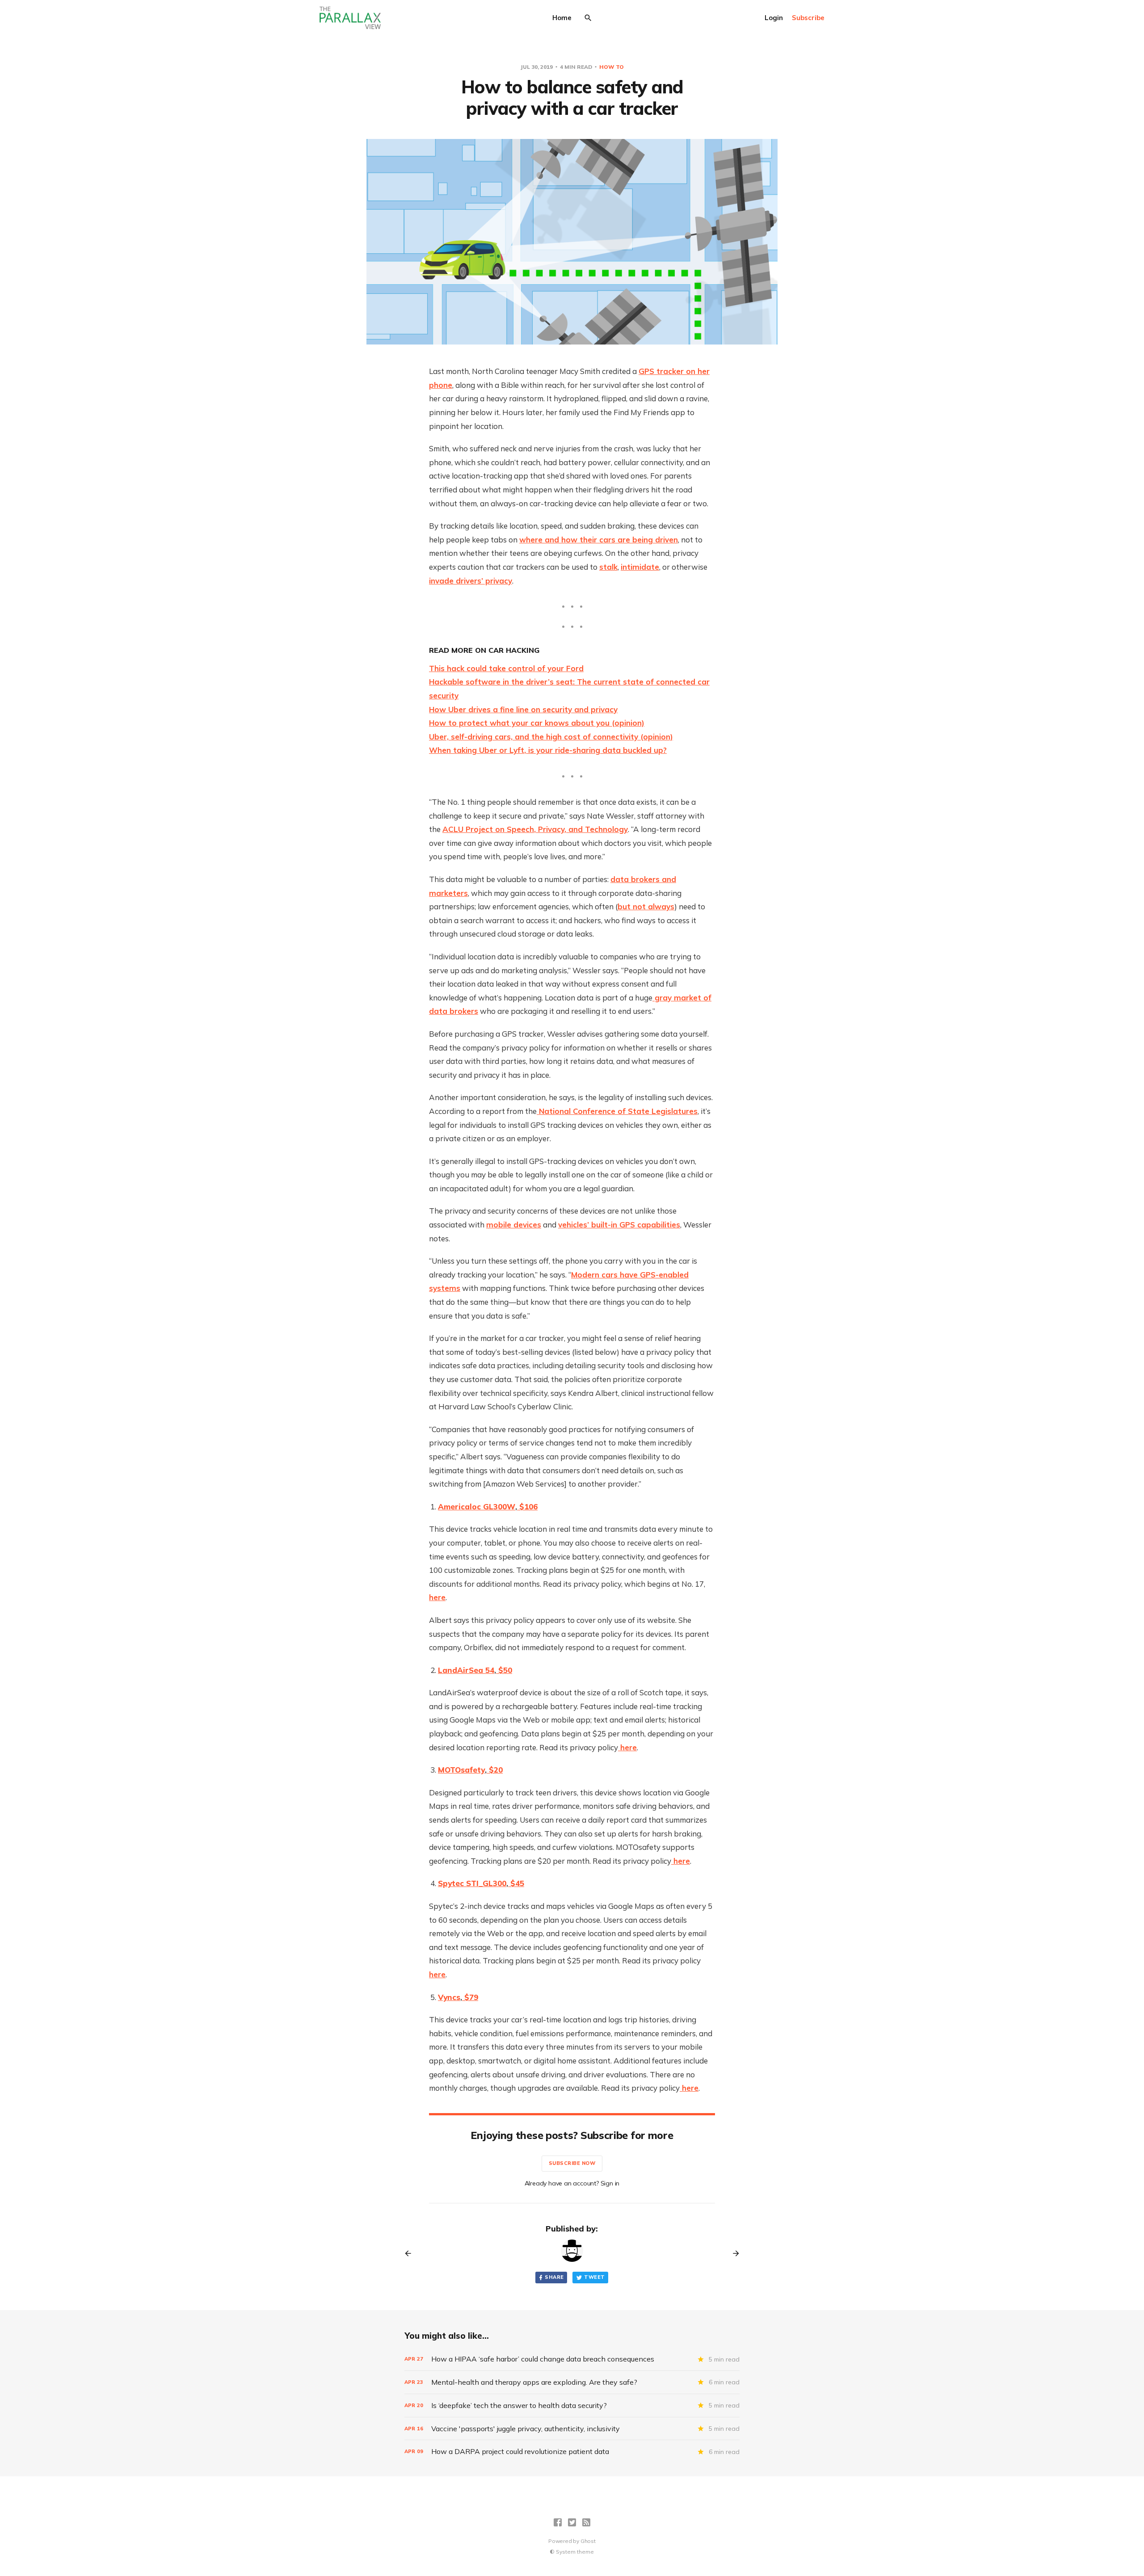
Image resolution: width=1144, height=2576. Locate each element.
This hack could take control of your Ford (506, 668)
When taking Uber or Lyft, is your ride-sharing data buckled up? (548, 750)
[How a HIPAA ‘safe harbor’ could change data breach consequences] (572, 2359)
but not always (646, 906)
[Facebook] (558, 2522)
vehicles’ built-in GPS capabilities (619, 1225)
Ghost (588, 2541)
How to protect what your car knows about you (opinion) (537, 723)
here (437, 1597)
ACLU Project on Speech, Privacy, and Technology (535, 829)
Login (774, 18)
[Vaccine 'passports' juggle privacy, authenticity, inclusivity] (572, 2429)
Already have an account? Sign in (572, 2183)
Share (554, 2277)
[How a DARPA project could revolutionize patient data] (572, 2452)
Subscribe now (572, 2163)
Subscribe (808, 18)
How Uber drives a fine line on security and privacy (523, 709)
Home (562, 18)
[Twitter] (572, 2522)
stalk (608, 567)
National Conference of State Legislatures (617, 1111)
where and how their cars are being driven (599, 540)
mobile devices (514, 1225)
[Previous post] (411, 2253)
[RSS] (586, 2522)
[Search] (588, 18)
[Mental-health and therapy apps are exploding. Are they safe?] (572, 2382)
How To (612, 67)
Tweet (594, 2277)
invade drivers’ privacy (471, 581)
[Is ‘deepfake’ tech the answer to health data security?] (572, 2406)
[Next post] (733, 2253)
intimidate (640, 567)
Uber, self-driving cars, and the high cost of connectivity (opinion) (551, 737)
